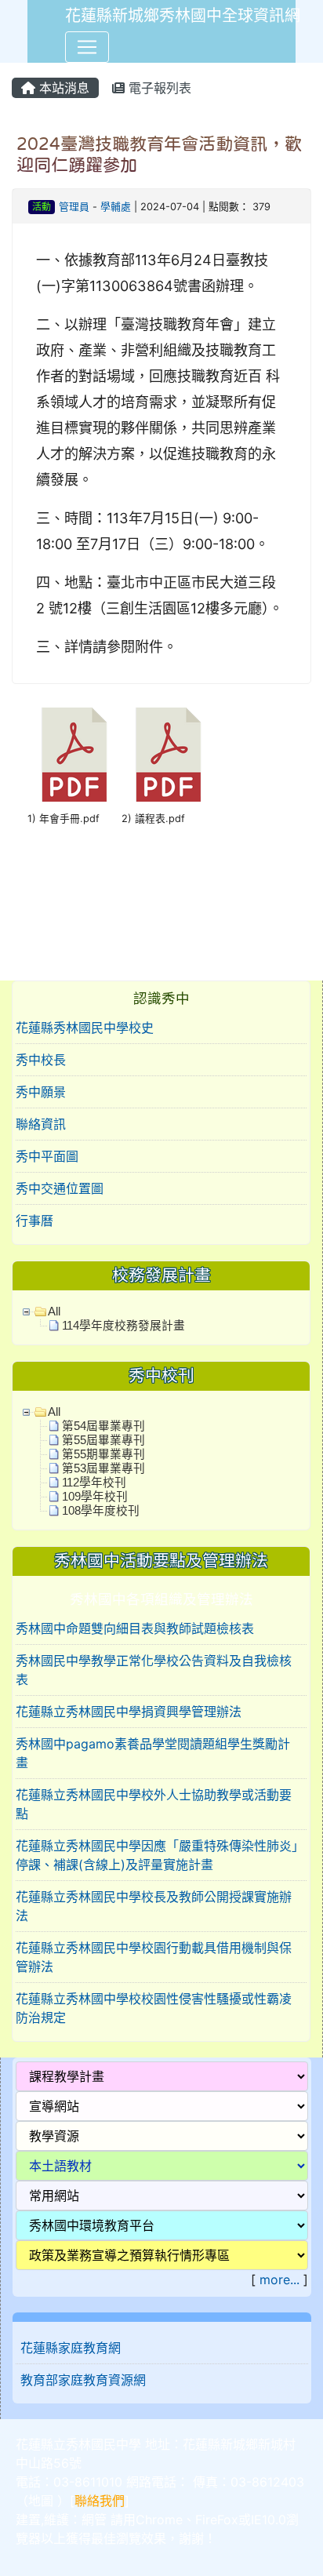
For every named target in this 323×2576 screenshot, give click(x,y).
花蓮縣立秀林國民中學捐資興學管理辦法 (129, 1712)
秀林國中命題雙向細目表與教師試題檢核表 (135, 1628)
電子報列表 (158, 88)
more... (279, 2279)
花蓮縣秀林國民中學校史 (85, 1028)
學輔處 (116, 207)
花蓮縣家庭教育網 (71, 2348)
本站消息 (62, 88)
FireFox (217, 2520)
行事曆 (34, 1221)
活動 (42, 207)
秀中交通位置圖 (60, 1188)
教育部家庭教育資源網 (83, 2380)
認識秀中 (161, 998)
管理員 (74, 207)
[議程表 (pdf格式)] (169, 755)
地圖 (41, 2501)
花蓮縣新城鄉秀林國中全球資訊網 (183, 16)
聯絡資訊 (41, 1124)
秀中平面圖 (47, 1156)
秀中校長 (41, 1060)
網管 (94, 2520)
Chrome (159, 2520)
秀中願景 (41, 1092)
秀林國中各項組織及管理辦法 (161, 1599)
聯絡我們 (100, 2501)
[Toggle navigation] (87, 47)
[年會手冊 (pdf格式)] (74, 755)
